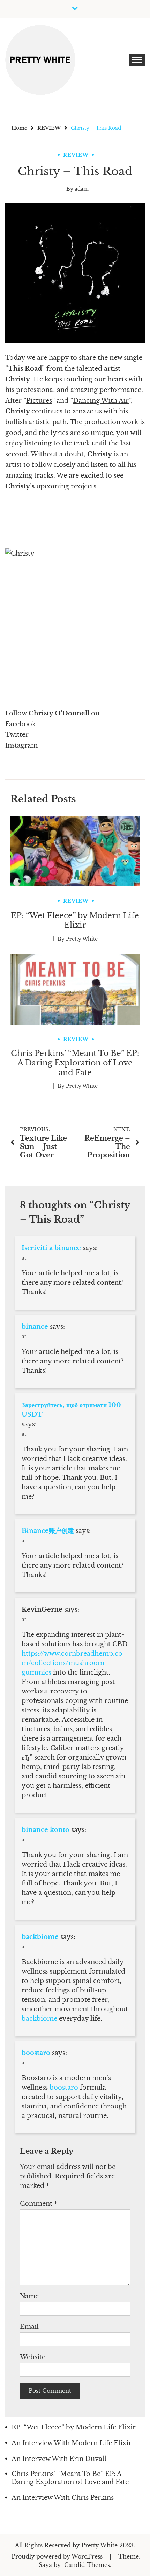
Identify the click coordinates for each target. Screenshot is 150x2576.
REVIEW (76, 155)
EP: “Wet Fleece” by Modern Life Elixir (75, 920)
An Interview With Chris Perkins (63, 2498)
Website (33, 2357)
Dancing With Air (101, 401)
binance (35, 1327)
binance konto (46, 1830)
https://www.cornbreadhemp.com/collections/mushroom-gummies (72, 1663)
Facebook (21, 724)
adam (82, 189)
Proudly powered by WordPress (58, 2556)
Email (29, 2327)
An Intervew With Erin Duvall (59, 2459)
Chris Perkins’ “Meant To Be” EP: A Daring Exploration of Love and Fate (75, 1063)
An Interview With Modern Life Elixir (72, 2443)
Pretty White (82, 939)
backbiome (40, 1937)
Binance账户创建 (48, 1531)
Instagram (21, 745)
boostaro (36, 2053)
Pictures (39, 401)
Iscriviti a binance (51, 1248)
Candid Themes (87, 2565)
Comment (39, 2204)
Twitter (17, 735)
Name (29, 2296)
